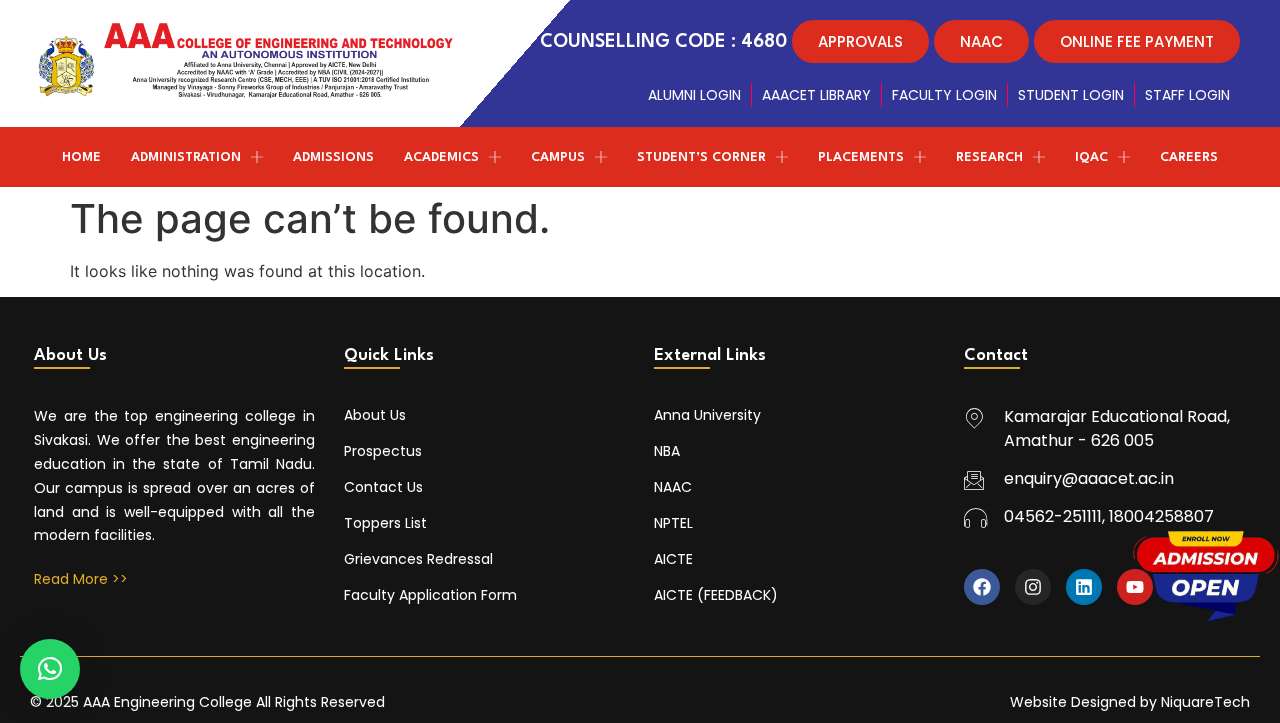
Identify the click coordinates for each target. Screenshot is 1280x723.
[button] (50, 669)
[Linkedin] (1084, 587)
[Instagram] (1033, 587)
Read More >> (81, 579)
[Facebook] (982, 587)
